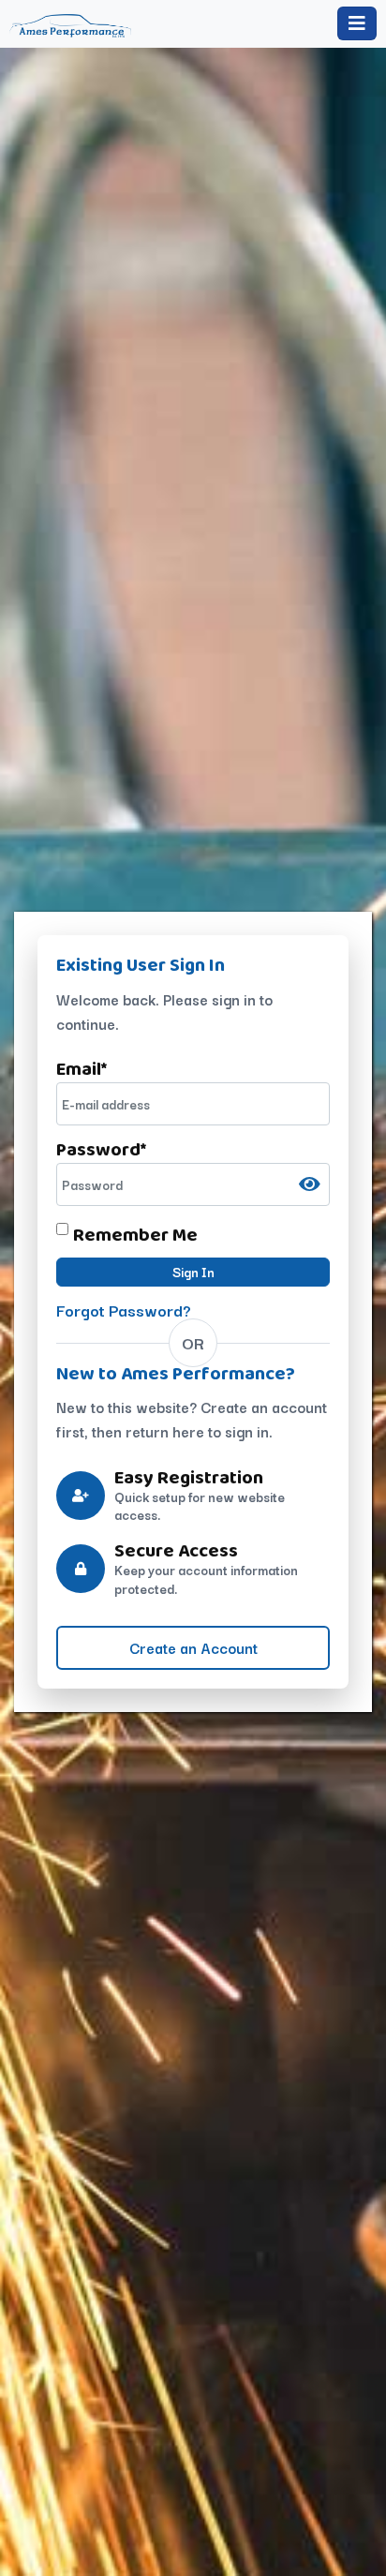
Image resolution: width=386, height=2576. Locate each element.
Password (101, 1149)
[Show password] (310, 1184)
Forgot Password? (124, 1310)
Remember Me (135, 1234)
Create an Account (193, 1647)
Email (82, 1068)
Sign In (193, 1272)
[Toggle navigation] (357, 23)
